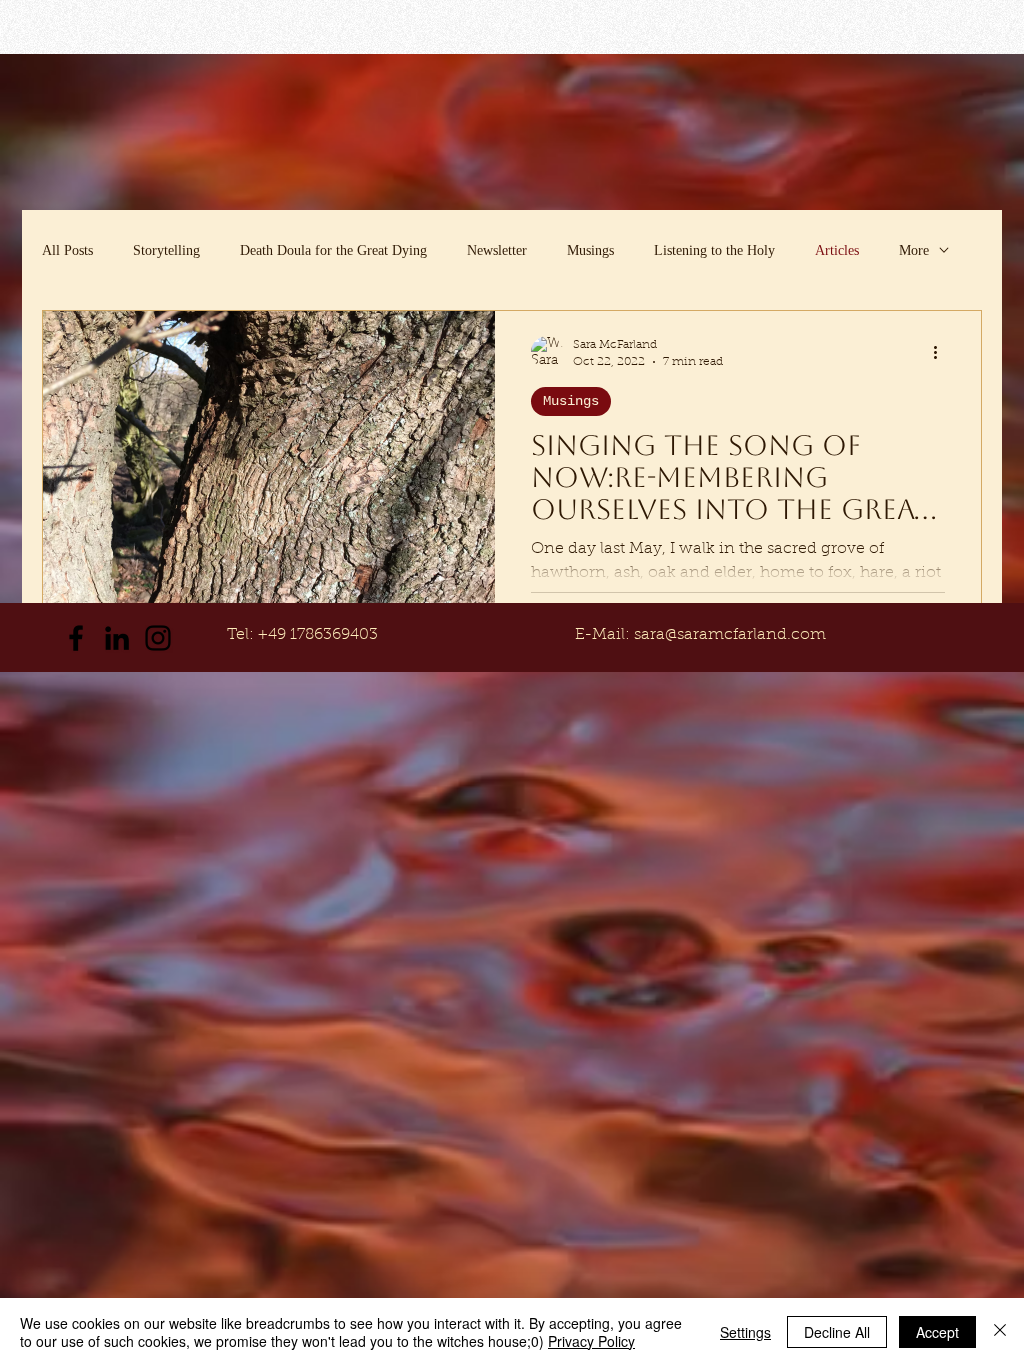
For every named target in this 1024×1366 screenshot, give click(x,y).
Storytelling (166, 250)
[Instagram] (158, 638)
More (914, 250)
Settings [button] (745, 1332)
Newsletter (497, 250)
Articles (837, 250)
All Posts (67, 250)
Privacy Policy (591, 1341)
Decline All (837, 1332)
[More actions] (942, 352)
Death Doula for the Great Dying (333, 250)
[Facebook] (76, 638)
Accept (937, 1332)
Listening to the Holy (714, 250)
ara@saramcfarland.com (733, 635)
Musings (590, 250)
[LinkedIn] (117, 638)
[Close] (1000, 1332)
